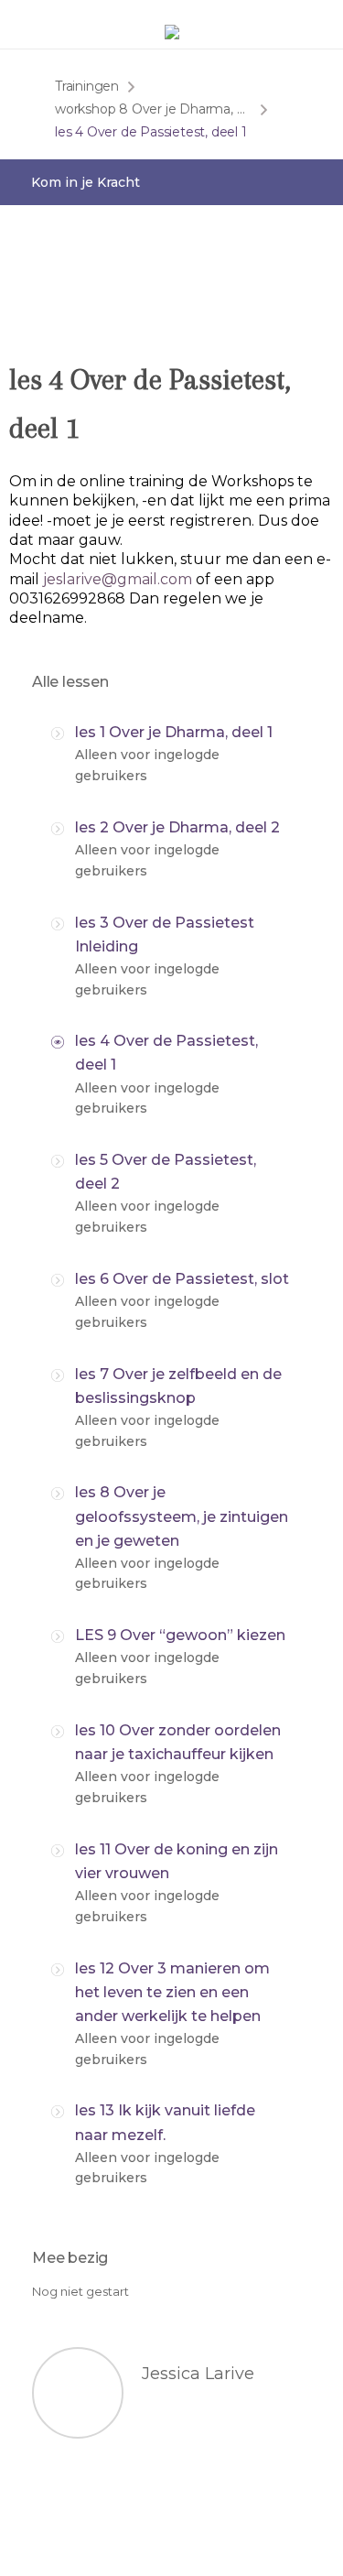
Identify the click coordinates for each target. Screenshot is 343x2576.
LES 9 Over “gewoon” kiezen (180, 1635)
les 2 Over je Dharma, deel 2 (177, 827)
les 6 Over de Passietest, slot (182, 1279)
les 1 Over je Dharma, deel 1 (174, 732)
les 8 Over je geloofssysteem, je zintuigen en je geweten (182, 1516)
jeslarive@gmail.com (118, 579)
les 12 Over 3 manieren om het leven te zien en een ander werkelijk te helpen (172, 1992)
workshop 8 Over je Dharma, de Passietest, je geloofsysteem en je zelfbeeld (153, 109)
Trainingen (87, 86)
